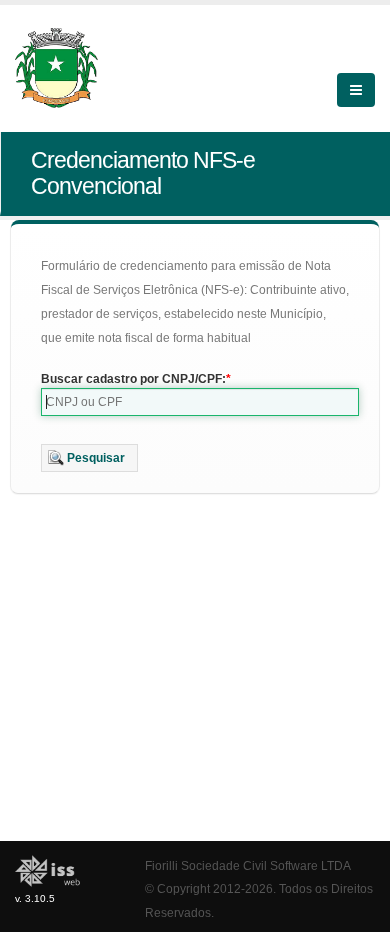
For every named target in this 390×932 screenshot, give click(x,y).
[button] (89, 458)
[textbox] (200, 402)
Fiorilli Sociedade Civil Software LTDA (248, 865)
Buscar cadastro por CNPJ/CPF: (133, 379)
